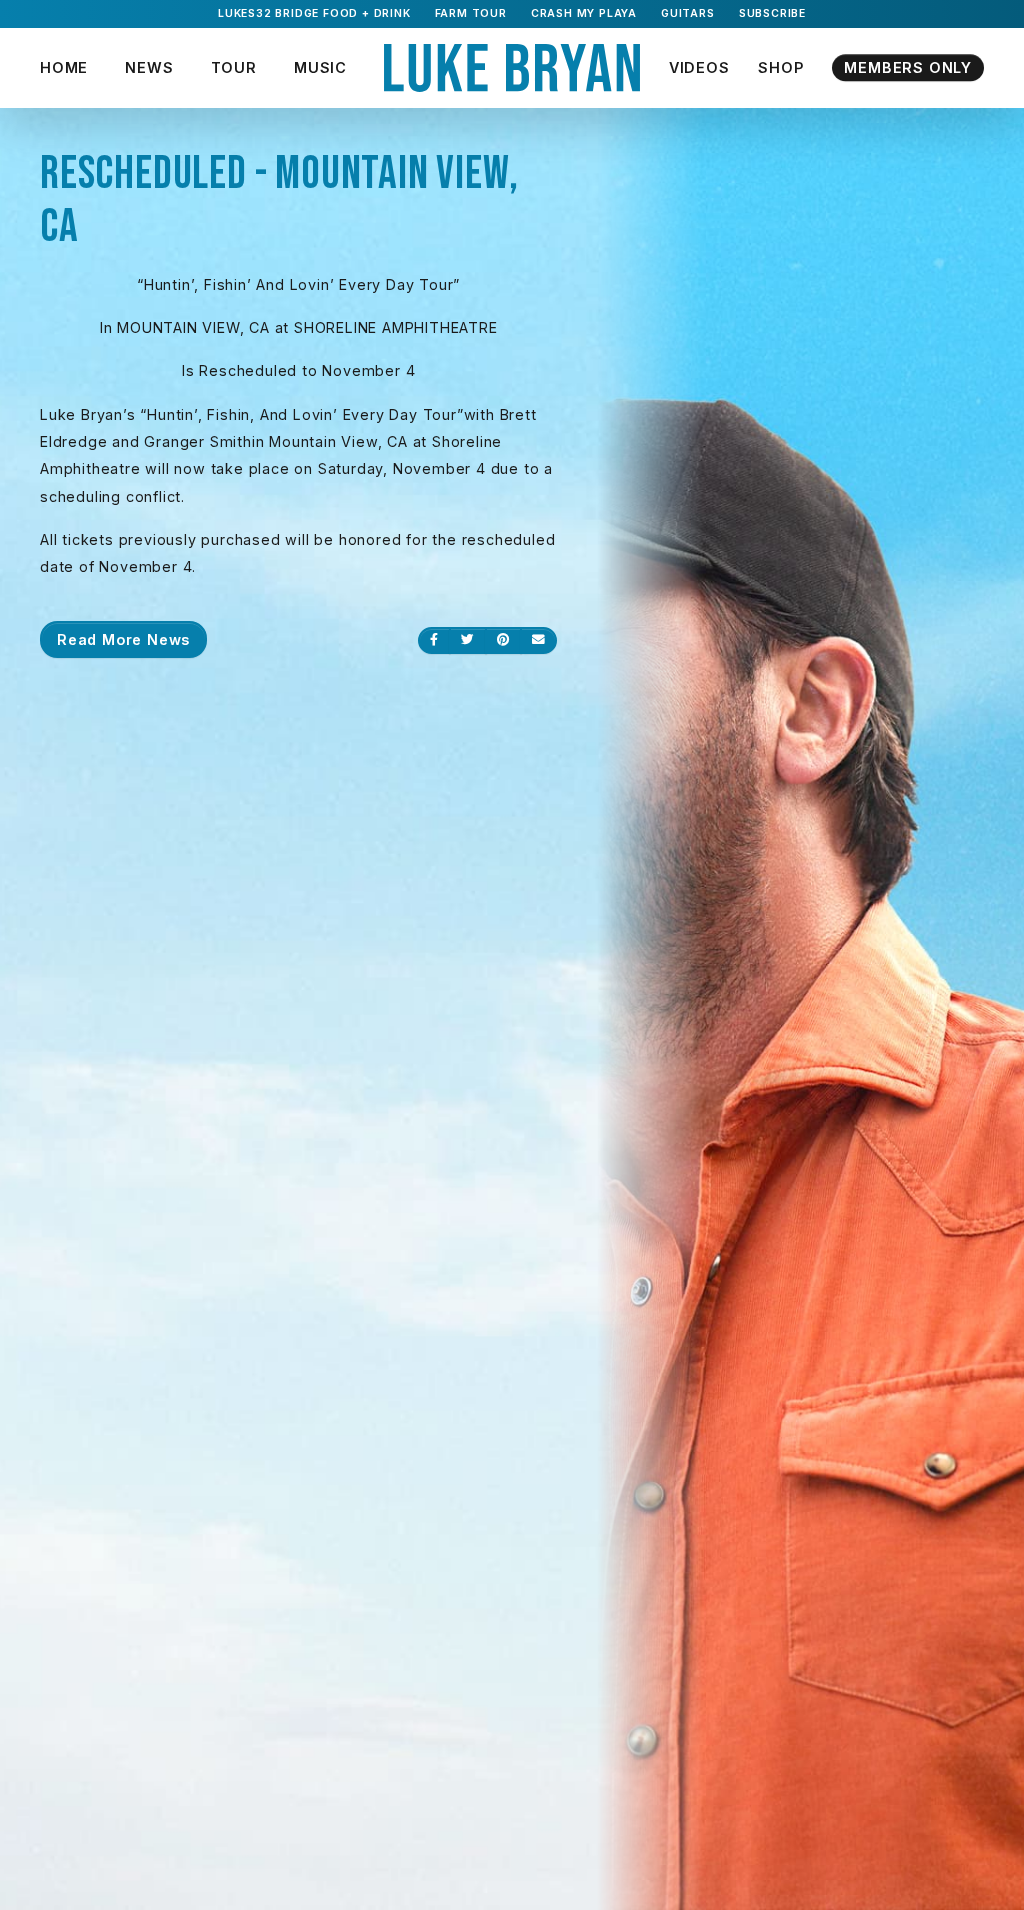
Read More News (123, 639)
